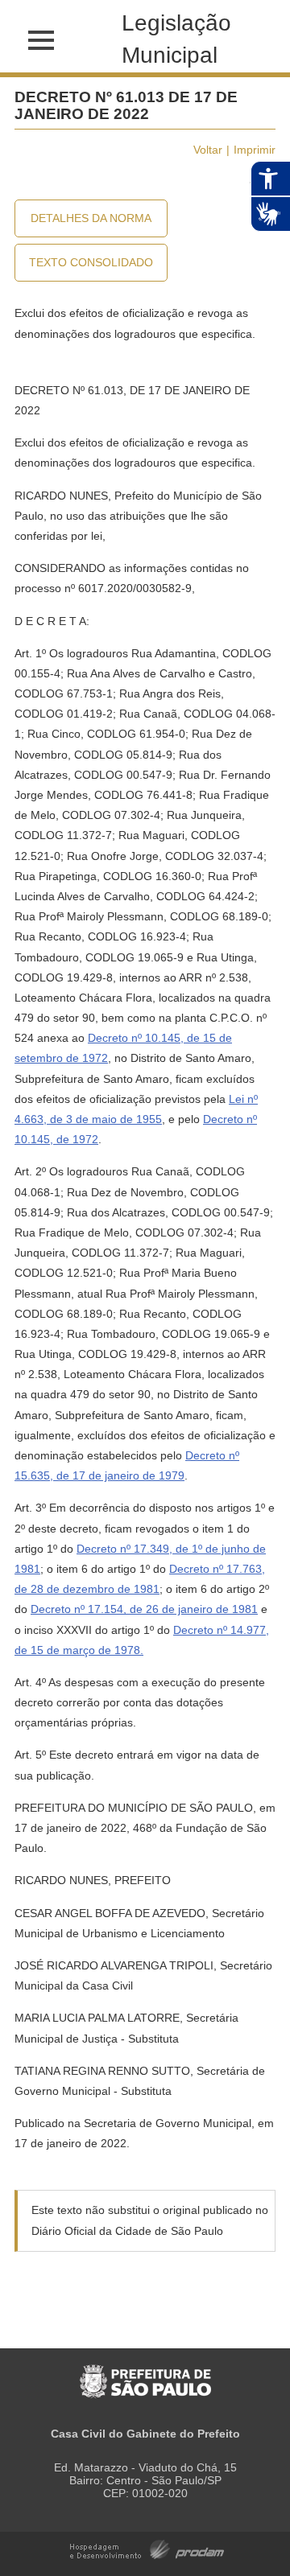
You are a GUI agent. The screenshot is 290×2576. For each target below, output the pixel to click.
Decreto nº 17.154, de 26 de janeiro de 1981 (144, 1609)
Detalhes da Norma (91, 218)
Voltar (208, 150)
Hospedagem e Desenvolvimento (147, 2548)
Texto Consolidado (91, 262)
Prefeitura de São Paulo (145, 2373)
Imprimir (255, 150)
